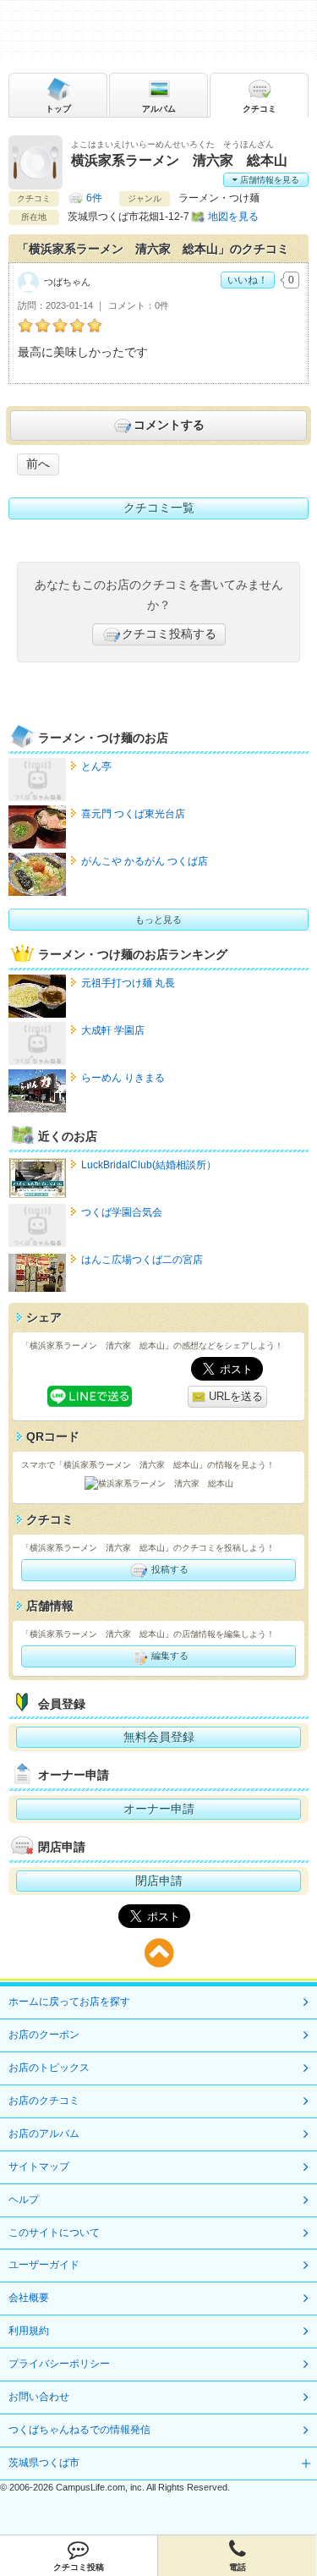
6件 (94, 198)
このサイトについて (54, 2233)
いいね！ (248, 280)
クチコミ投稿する (169, 634)
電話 (238, 2567)
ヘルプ (24, 2200)
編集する (169, 1655)
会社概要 (29, 2298)
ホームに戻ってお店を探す (69, 2002)
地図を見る (233, 217)
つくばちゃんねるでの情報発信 (79, 2430)
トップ (58, 109)
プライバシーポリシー (59, 2364)
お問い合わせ (39, 2397)
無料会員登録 (159, 1737)
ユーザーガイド (44, 2265)
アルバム (159, 109)
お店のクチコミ (44, 2101)
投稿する (169, 1569)
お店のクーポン (44, 2035)
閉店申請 (159, 1881)
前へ (38, 464)
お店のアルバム (44, 2134)
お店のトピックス (49, 2068)
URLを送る (234, 1396)
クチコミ (260, 109)
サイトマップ (39, 2167)
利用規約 (29, 2331)
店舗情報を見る (268, 180)
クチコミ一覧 (159, 508)
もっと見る (158, 920)
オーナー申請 (159, 1809)
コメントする (169, 425)
